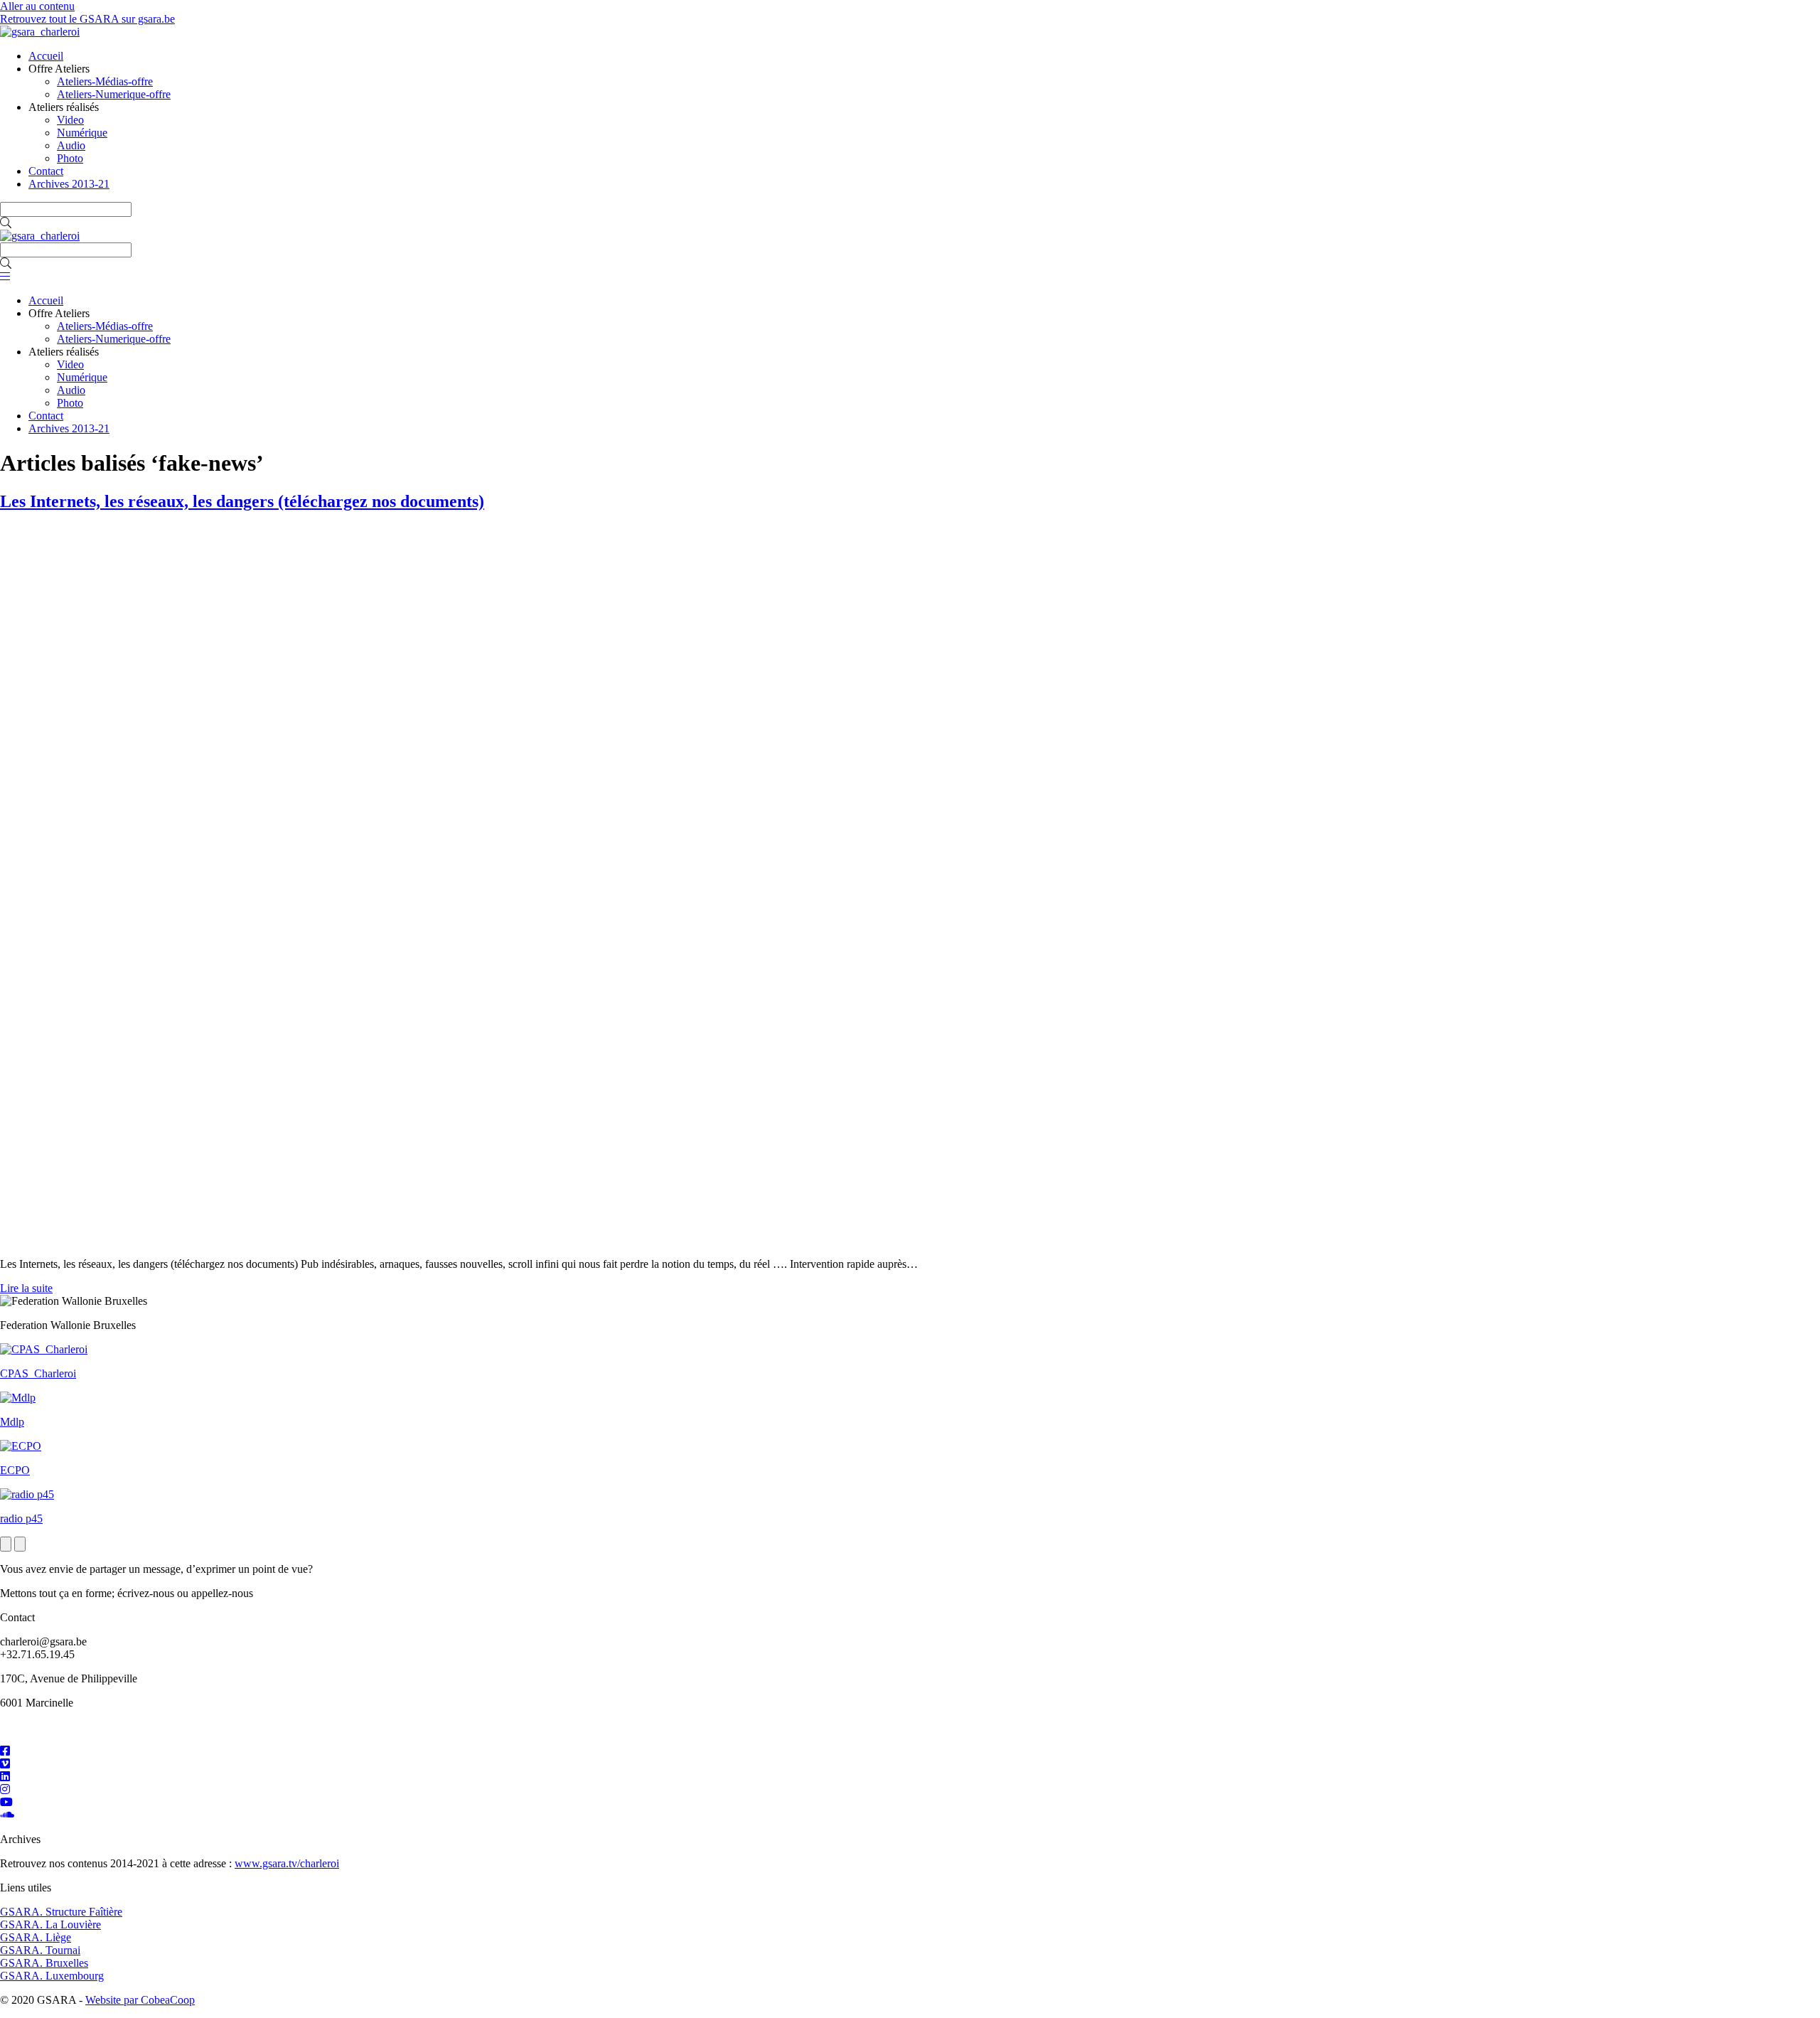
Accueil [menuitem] (46, 56)
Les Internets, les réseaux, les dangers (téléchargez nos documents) (242, 501)
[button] (6, 223)
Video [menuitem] (70, 120)
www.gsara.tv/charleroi (287, 1863)
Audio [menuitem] (71, 145)
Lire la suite (26, 1288)
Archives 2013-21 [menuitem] (69, 184)
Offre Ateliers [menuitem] (59, 69)
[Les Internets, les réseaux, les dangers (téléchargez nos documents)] (364, 1240)
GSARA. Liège (36, 1937)
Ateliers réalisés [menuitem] (64, 107)
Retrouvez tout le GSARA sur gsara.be (87, 19)
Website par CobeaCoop (140, 2000)
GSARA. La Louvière (50, 1924)
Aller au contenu (37, 6)
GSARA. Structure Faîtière (61, 1912)
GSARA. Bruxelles (44, 1963)
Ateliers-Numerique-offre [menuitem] (114, 94)
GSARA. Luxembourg (52, 1976)
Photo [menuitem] (70, 158)
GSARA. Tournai (40, 1950)
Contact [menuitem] (46, 171)
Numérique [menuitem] (82, 133)
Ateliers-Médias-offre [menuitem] (105, 81)
